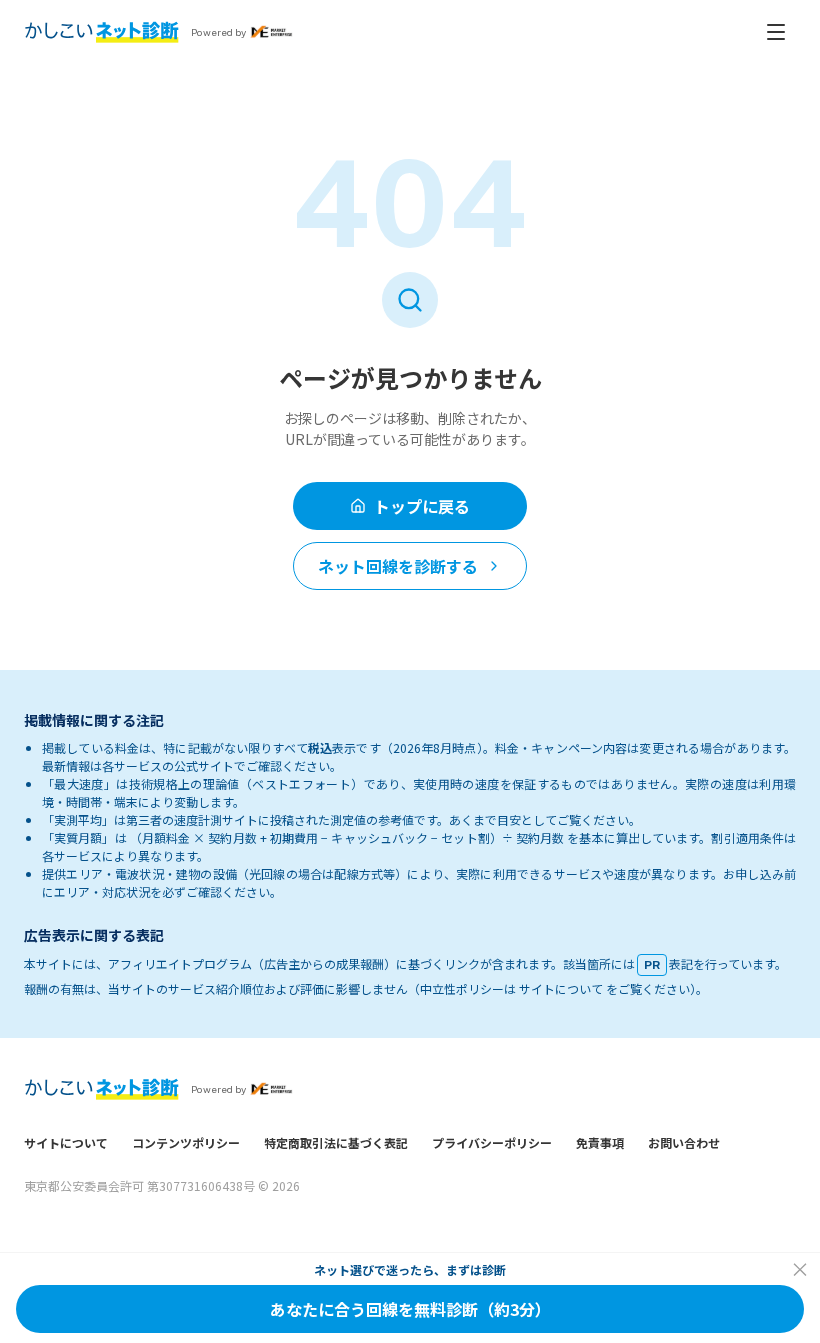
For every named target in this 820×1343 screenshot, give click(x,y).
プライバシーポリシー (492, 1142)
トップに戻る (422, 506)
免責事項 (600, 1142)
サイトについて (66, 1142)
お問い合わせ (684, 1142)
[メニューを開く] (776, 32)
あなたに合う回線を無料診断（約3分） (410, 1309)
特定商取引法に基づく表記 (336, 1142)
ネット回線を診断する (398, 566)
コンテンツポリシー (186, 1142)
